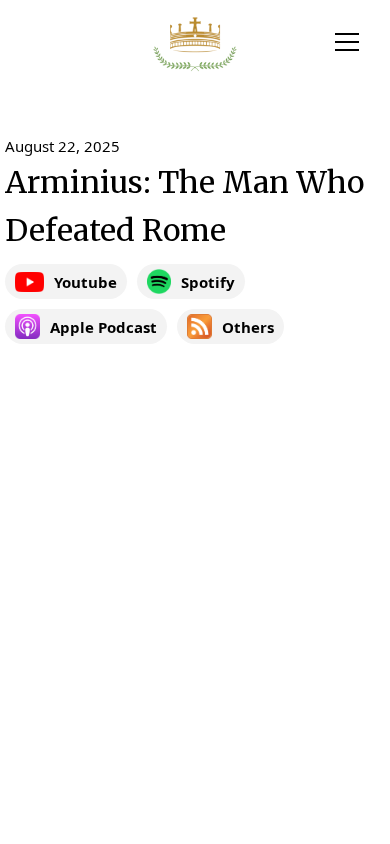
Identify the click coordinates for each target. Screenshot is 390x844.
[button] (347, 42)
